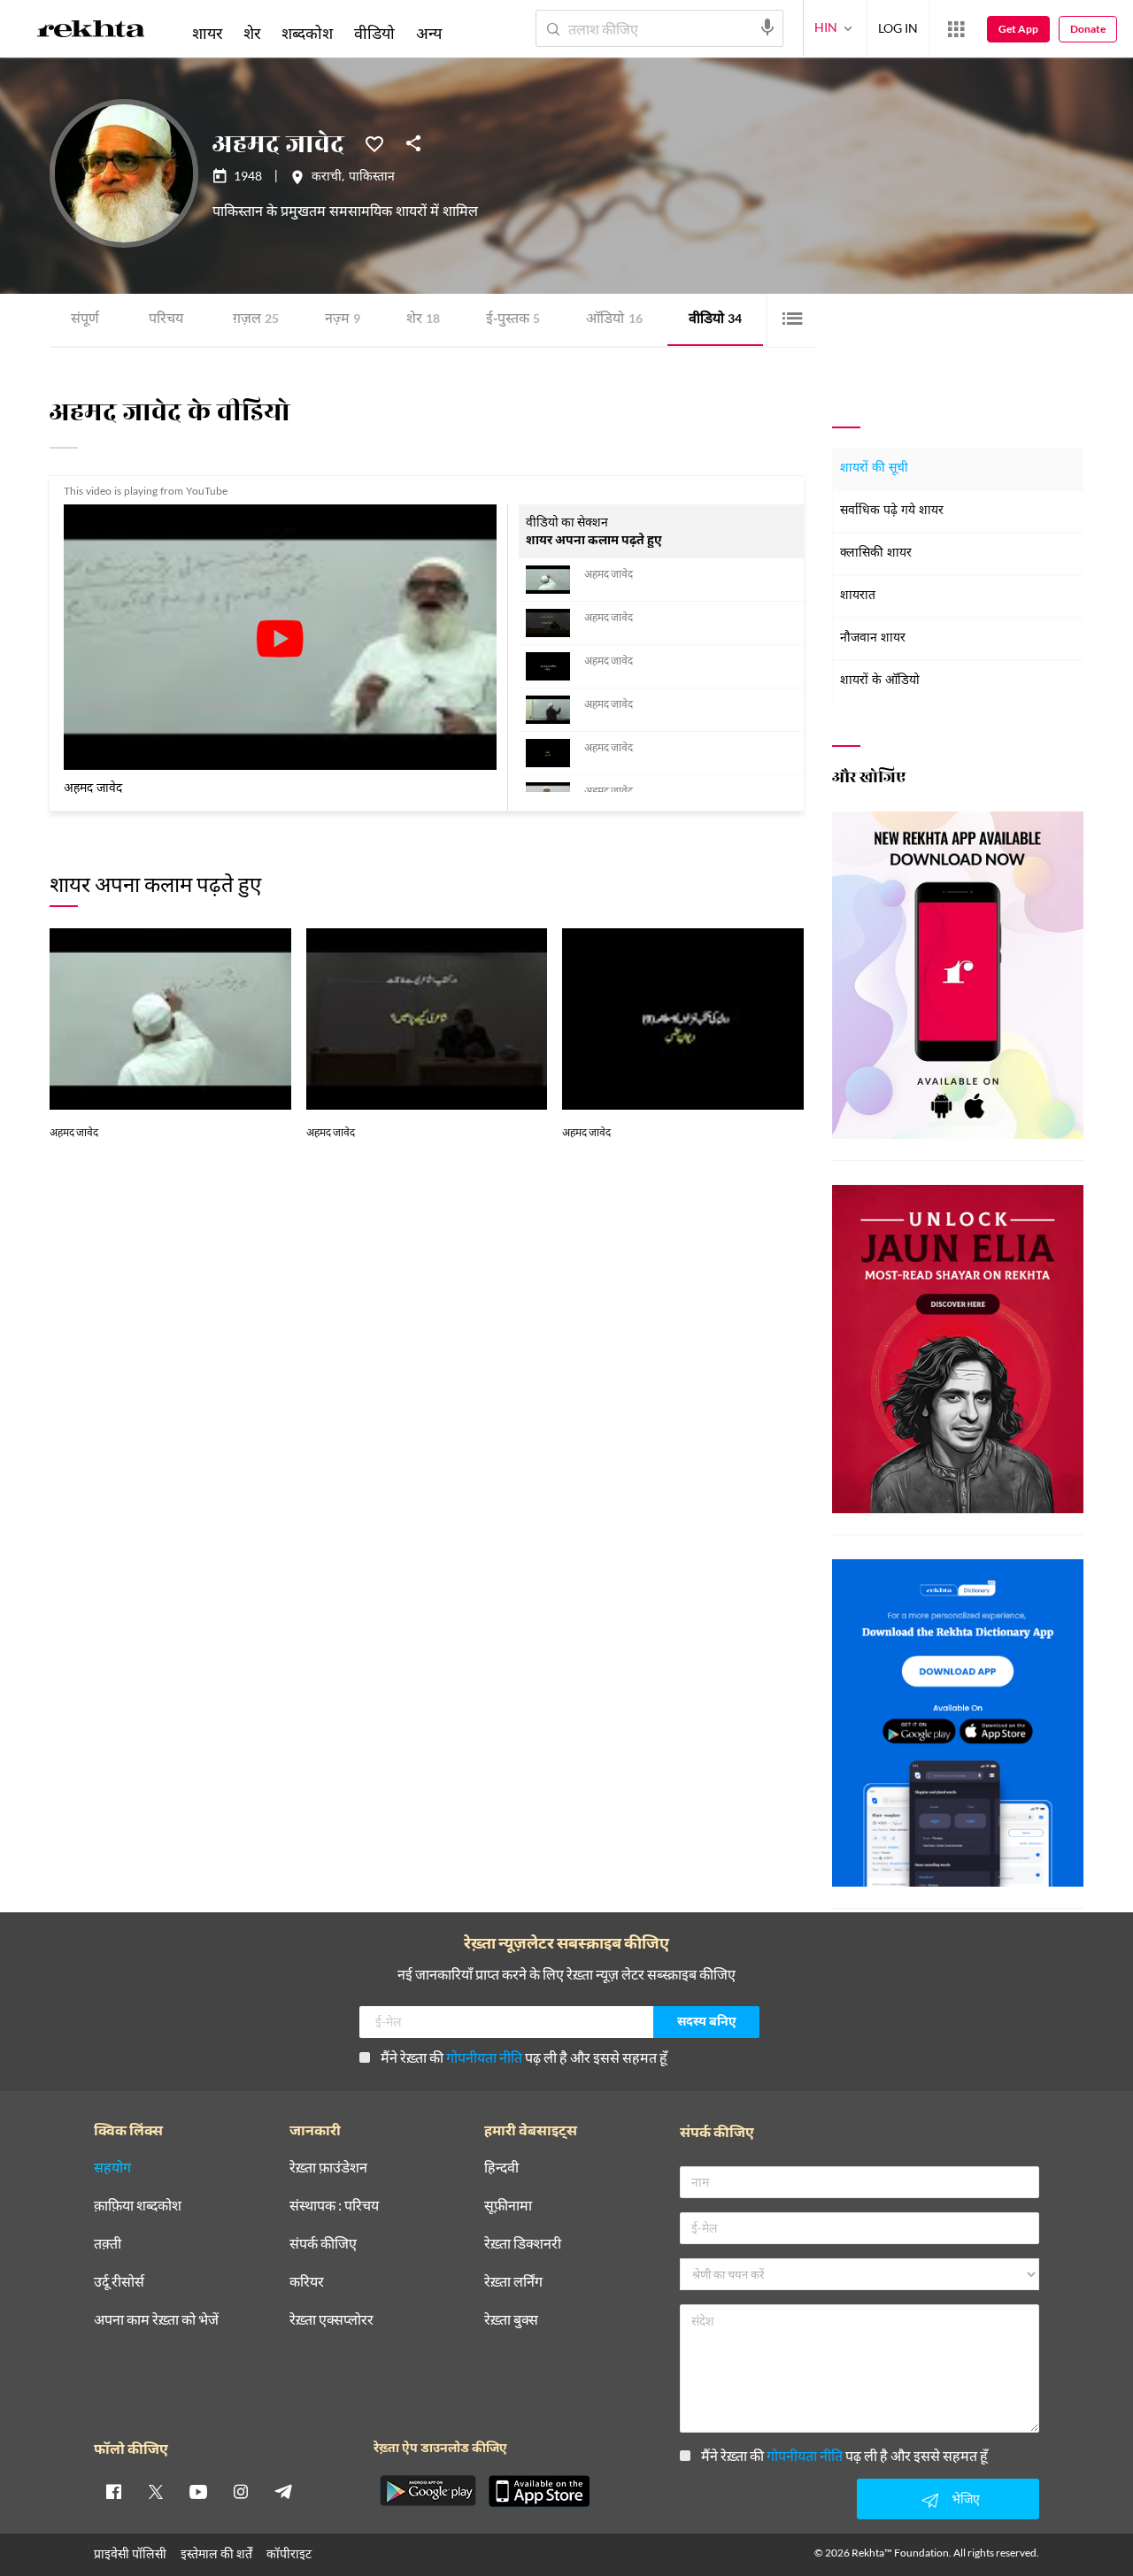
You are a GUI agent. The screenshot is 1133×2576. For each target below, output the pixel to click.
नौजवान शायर (873, 638)
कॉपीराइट (289, 2553)
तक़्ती (108, 2244)
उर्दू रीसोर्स (119, 2282)
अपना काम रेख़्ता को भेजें (156, 2320)
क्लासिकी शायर (876, 554)
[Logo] (91, 32)
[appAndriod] (428, 2491)
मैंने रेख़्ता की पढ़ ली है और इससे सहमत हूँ (524, 2057)
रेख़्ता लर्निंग (513, 2282)
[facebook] (113, 2491)
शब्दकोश (307, 33)
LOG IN (898, 28)
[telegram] (283, 2491)
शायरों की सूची (874, 469)
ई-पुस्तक (513, 320)
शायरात (858, 596)
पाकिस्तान (372, 178)
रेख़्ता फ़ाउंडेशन (328, 2168)
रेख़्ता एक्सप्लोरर (331, 2320)
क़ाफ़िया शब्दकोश (138, 2206)
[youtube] (198, 2491)
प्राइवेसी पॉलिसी (130, 2553)
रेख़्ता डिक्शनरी (523, 2244)
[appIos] (539, 2491)
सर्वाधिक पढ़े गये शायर (892, 511)
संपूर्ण (85, 320)
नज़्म (343, 320)
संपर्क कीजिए (323, 2244)
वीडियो (715, 320)
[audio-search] (767, 27)
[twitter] (156, 2491)
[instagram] (241, 2491)
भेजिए (966, 2499)
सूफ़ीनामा (508, 2206)
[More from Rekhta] (956, 29)
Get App (1018, 29)
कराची (327, 178)
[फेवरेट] (374, 142)
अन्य (429, 33)
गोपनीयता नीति (484, 2057)
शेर (423, 320)
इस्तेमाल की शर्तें (216, 2553)
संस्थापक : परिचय (334, 2206)
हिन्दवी (501, 2168)
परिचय (166, 320)
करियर (307, 2282)
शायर (207, 33)
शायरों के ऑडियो (880, 681)
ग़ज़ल (256, 320)
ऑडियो (614, 320)
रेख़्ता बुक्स (511, 2320)
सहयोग (112, 2168)
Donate (1088, 29)
